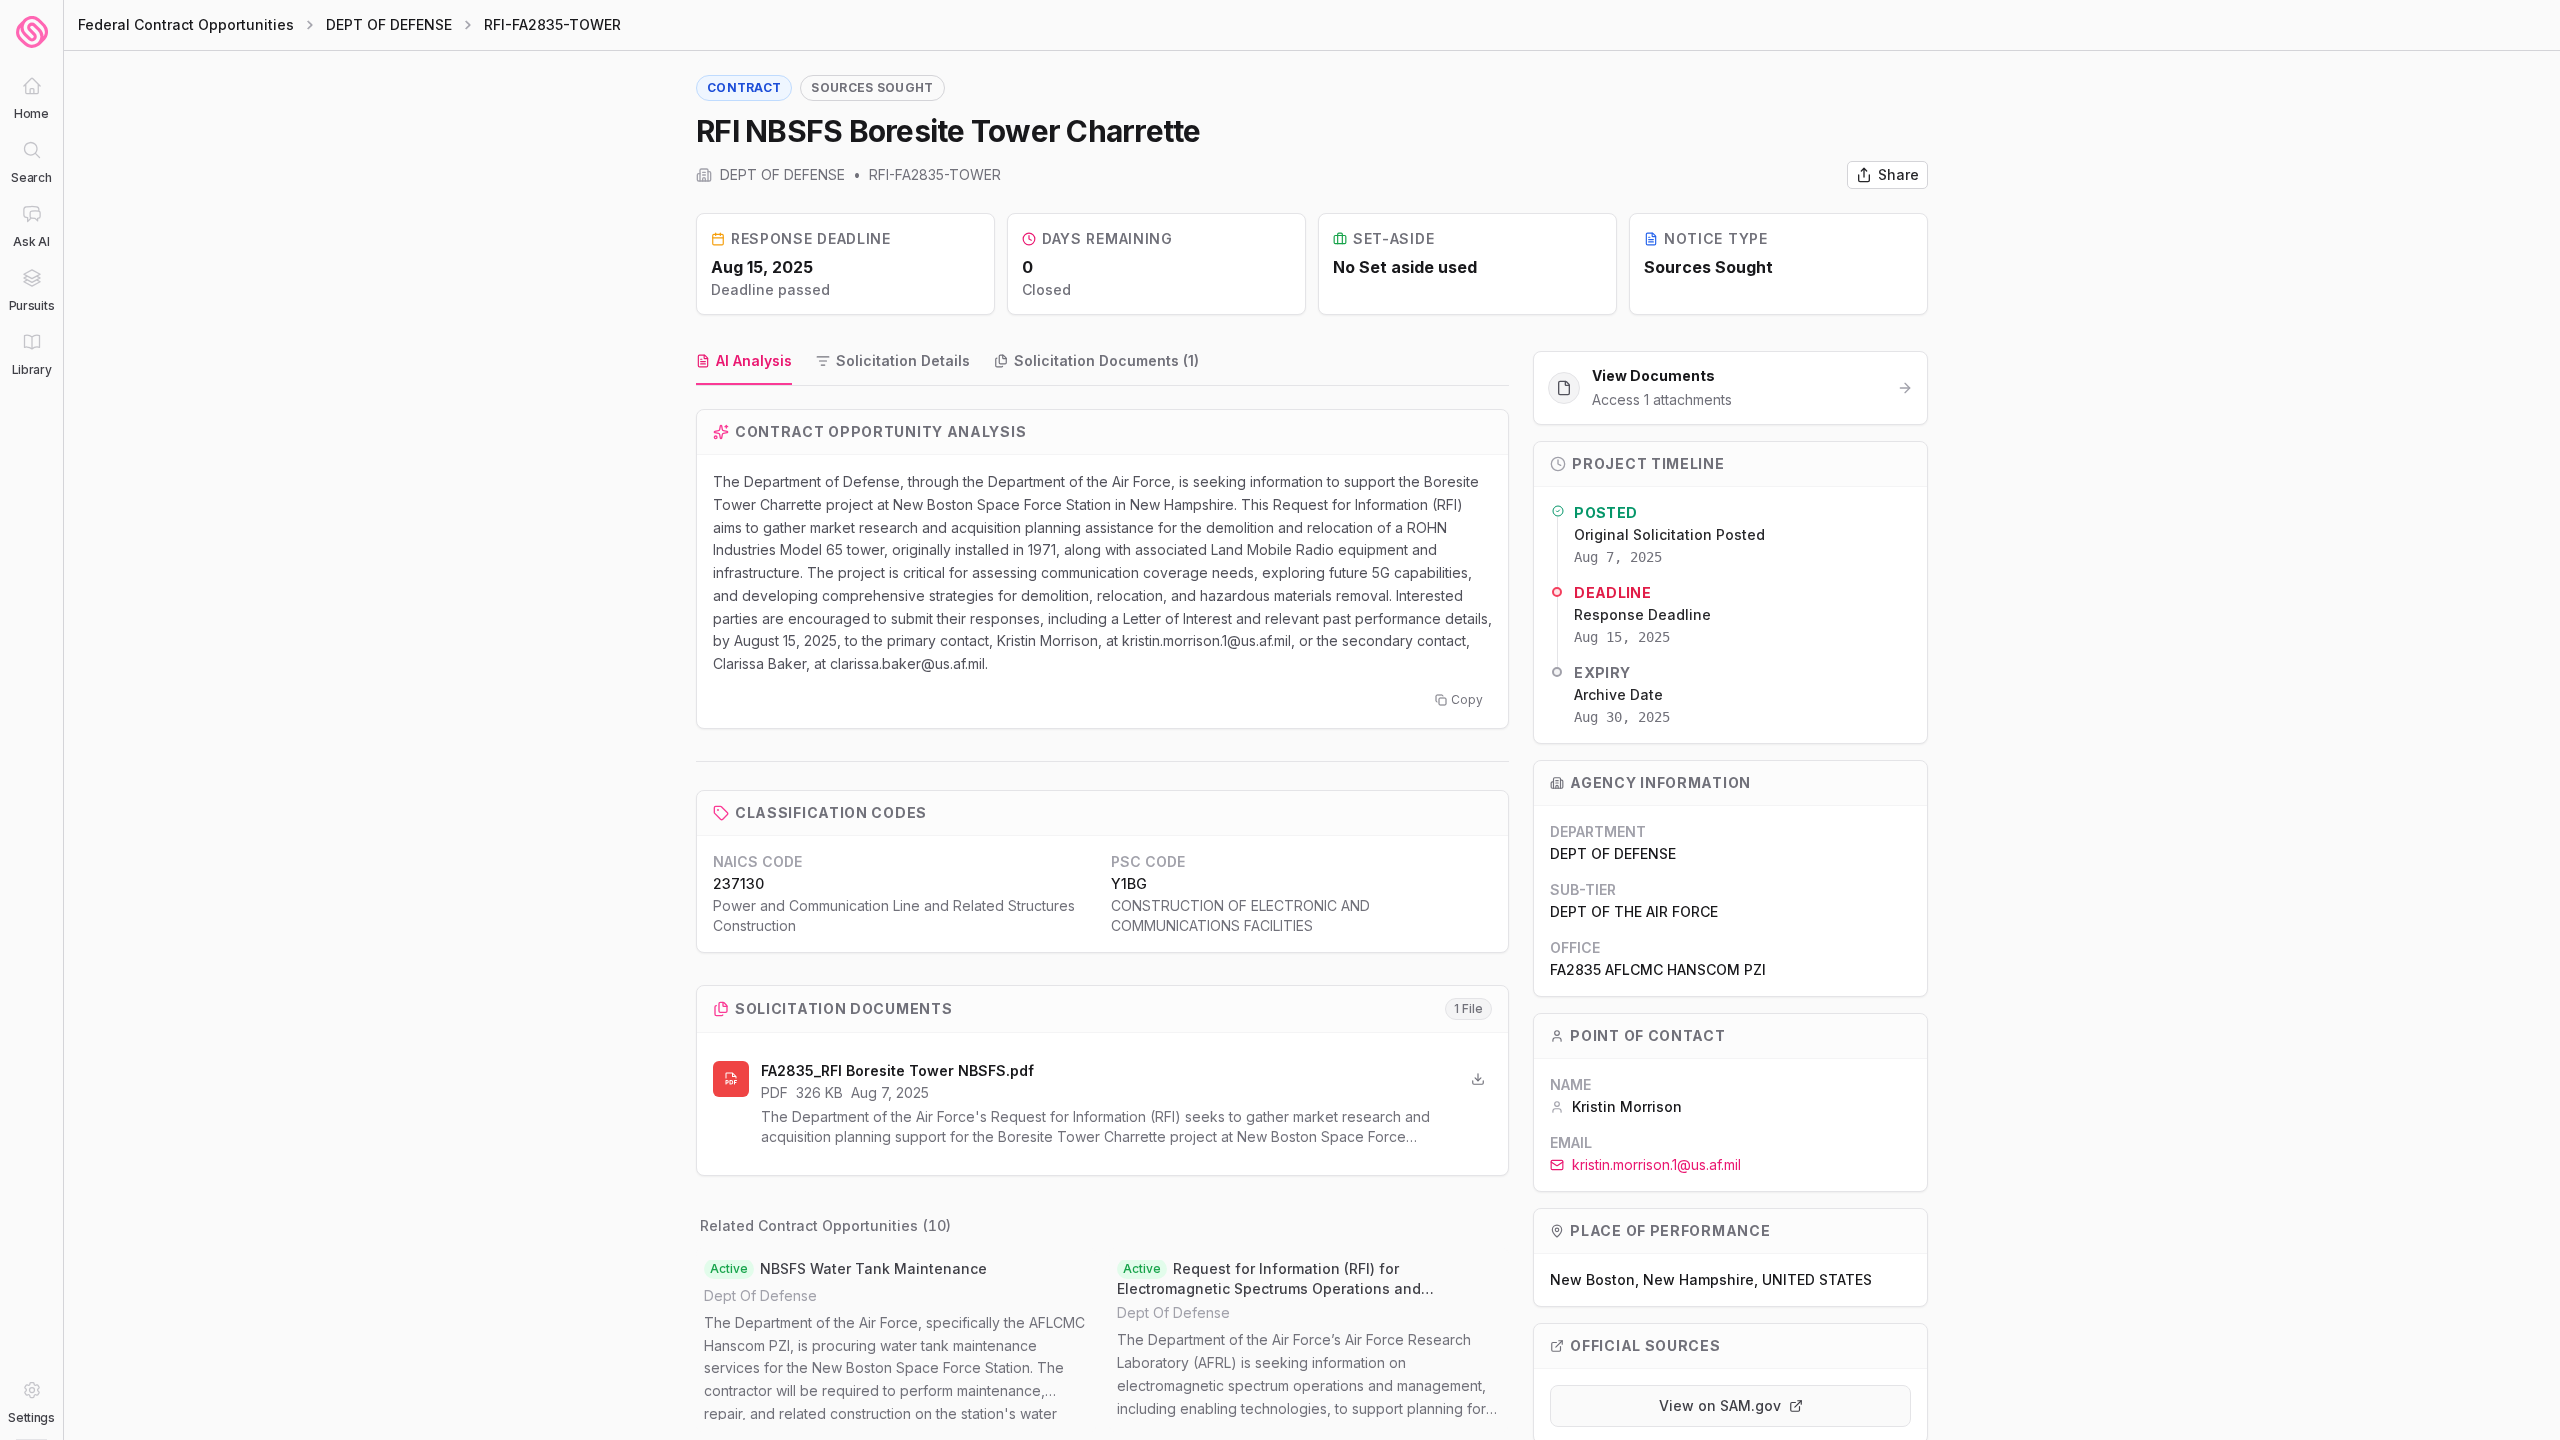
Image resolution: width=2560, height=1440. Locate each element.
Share (1898, 174)
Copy (1467, 699)
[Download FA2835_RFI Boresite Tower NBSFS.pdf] (1478, 1079)
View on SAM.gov (1720, 1405)
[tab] (744, 362)
